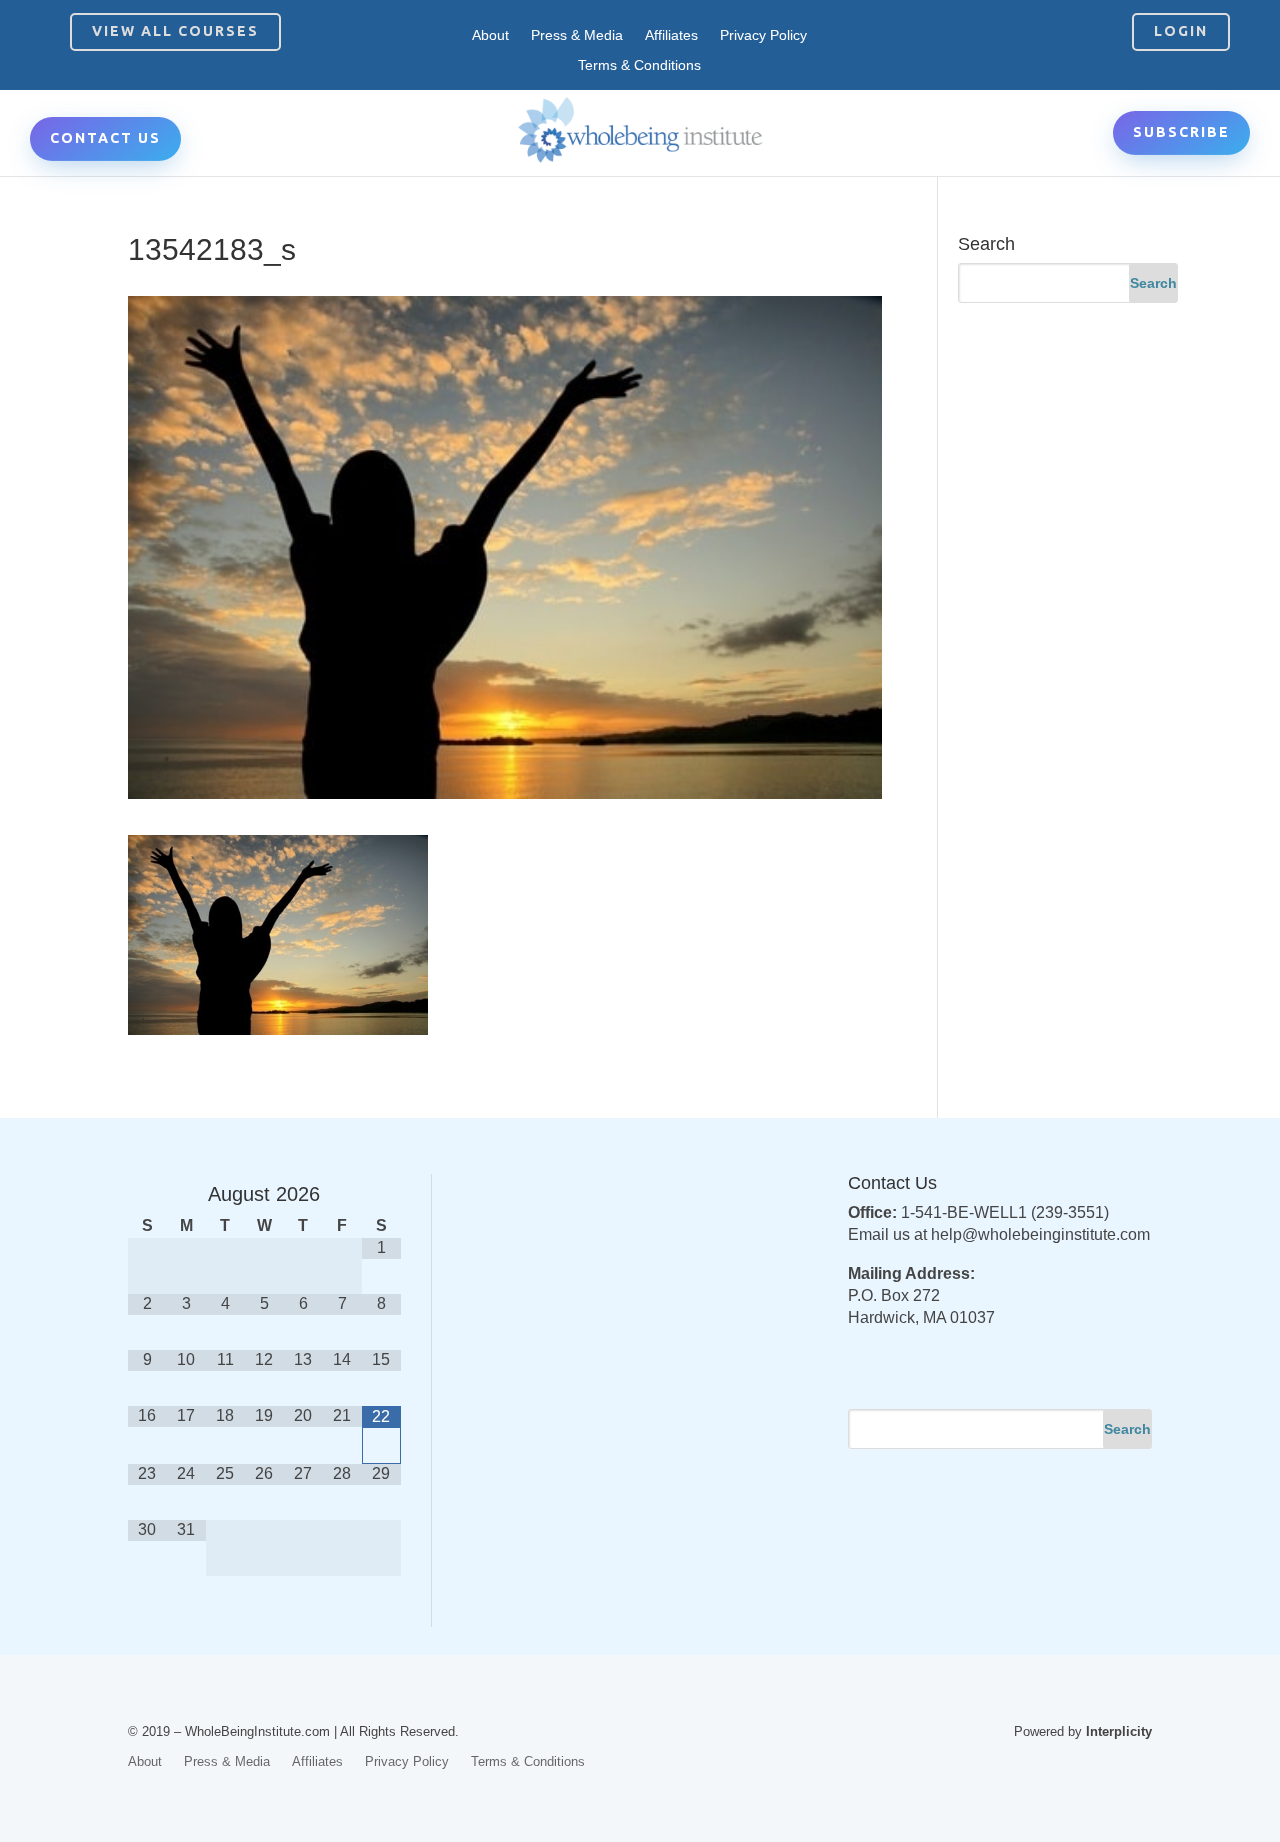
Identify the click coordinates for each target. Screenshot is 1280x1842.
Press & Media (577, 35)
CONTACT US (105, 138)
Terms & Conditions (639, 65)
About (490, 35)
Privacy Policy (763, 35)
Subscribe (1181, 132)
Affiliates (671, 35)
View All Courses (175, 31)
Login (1181, 31)
